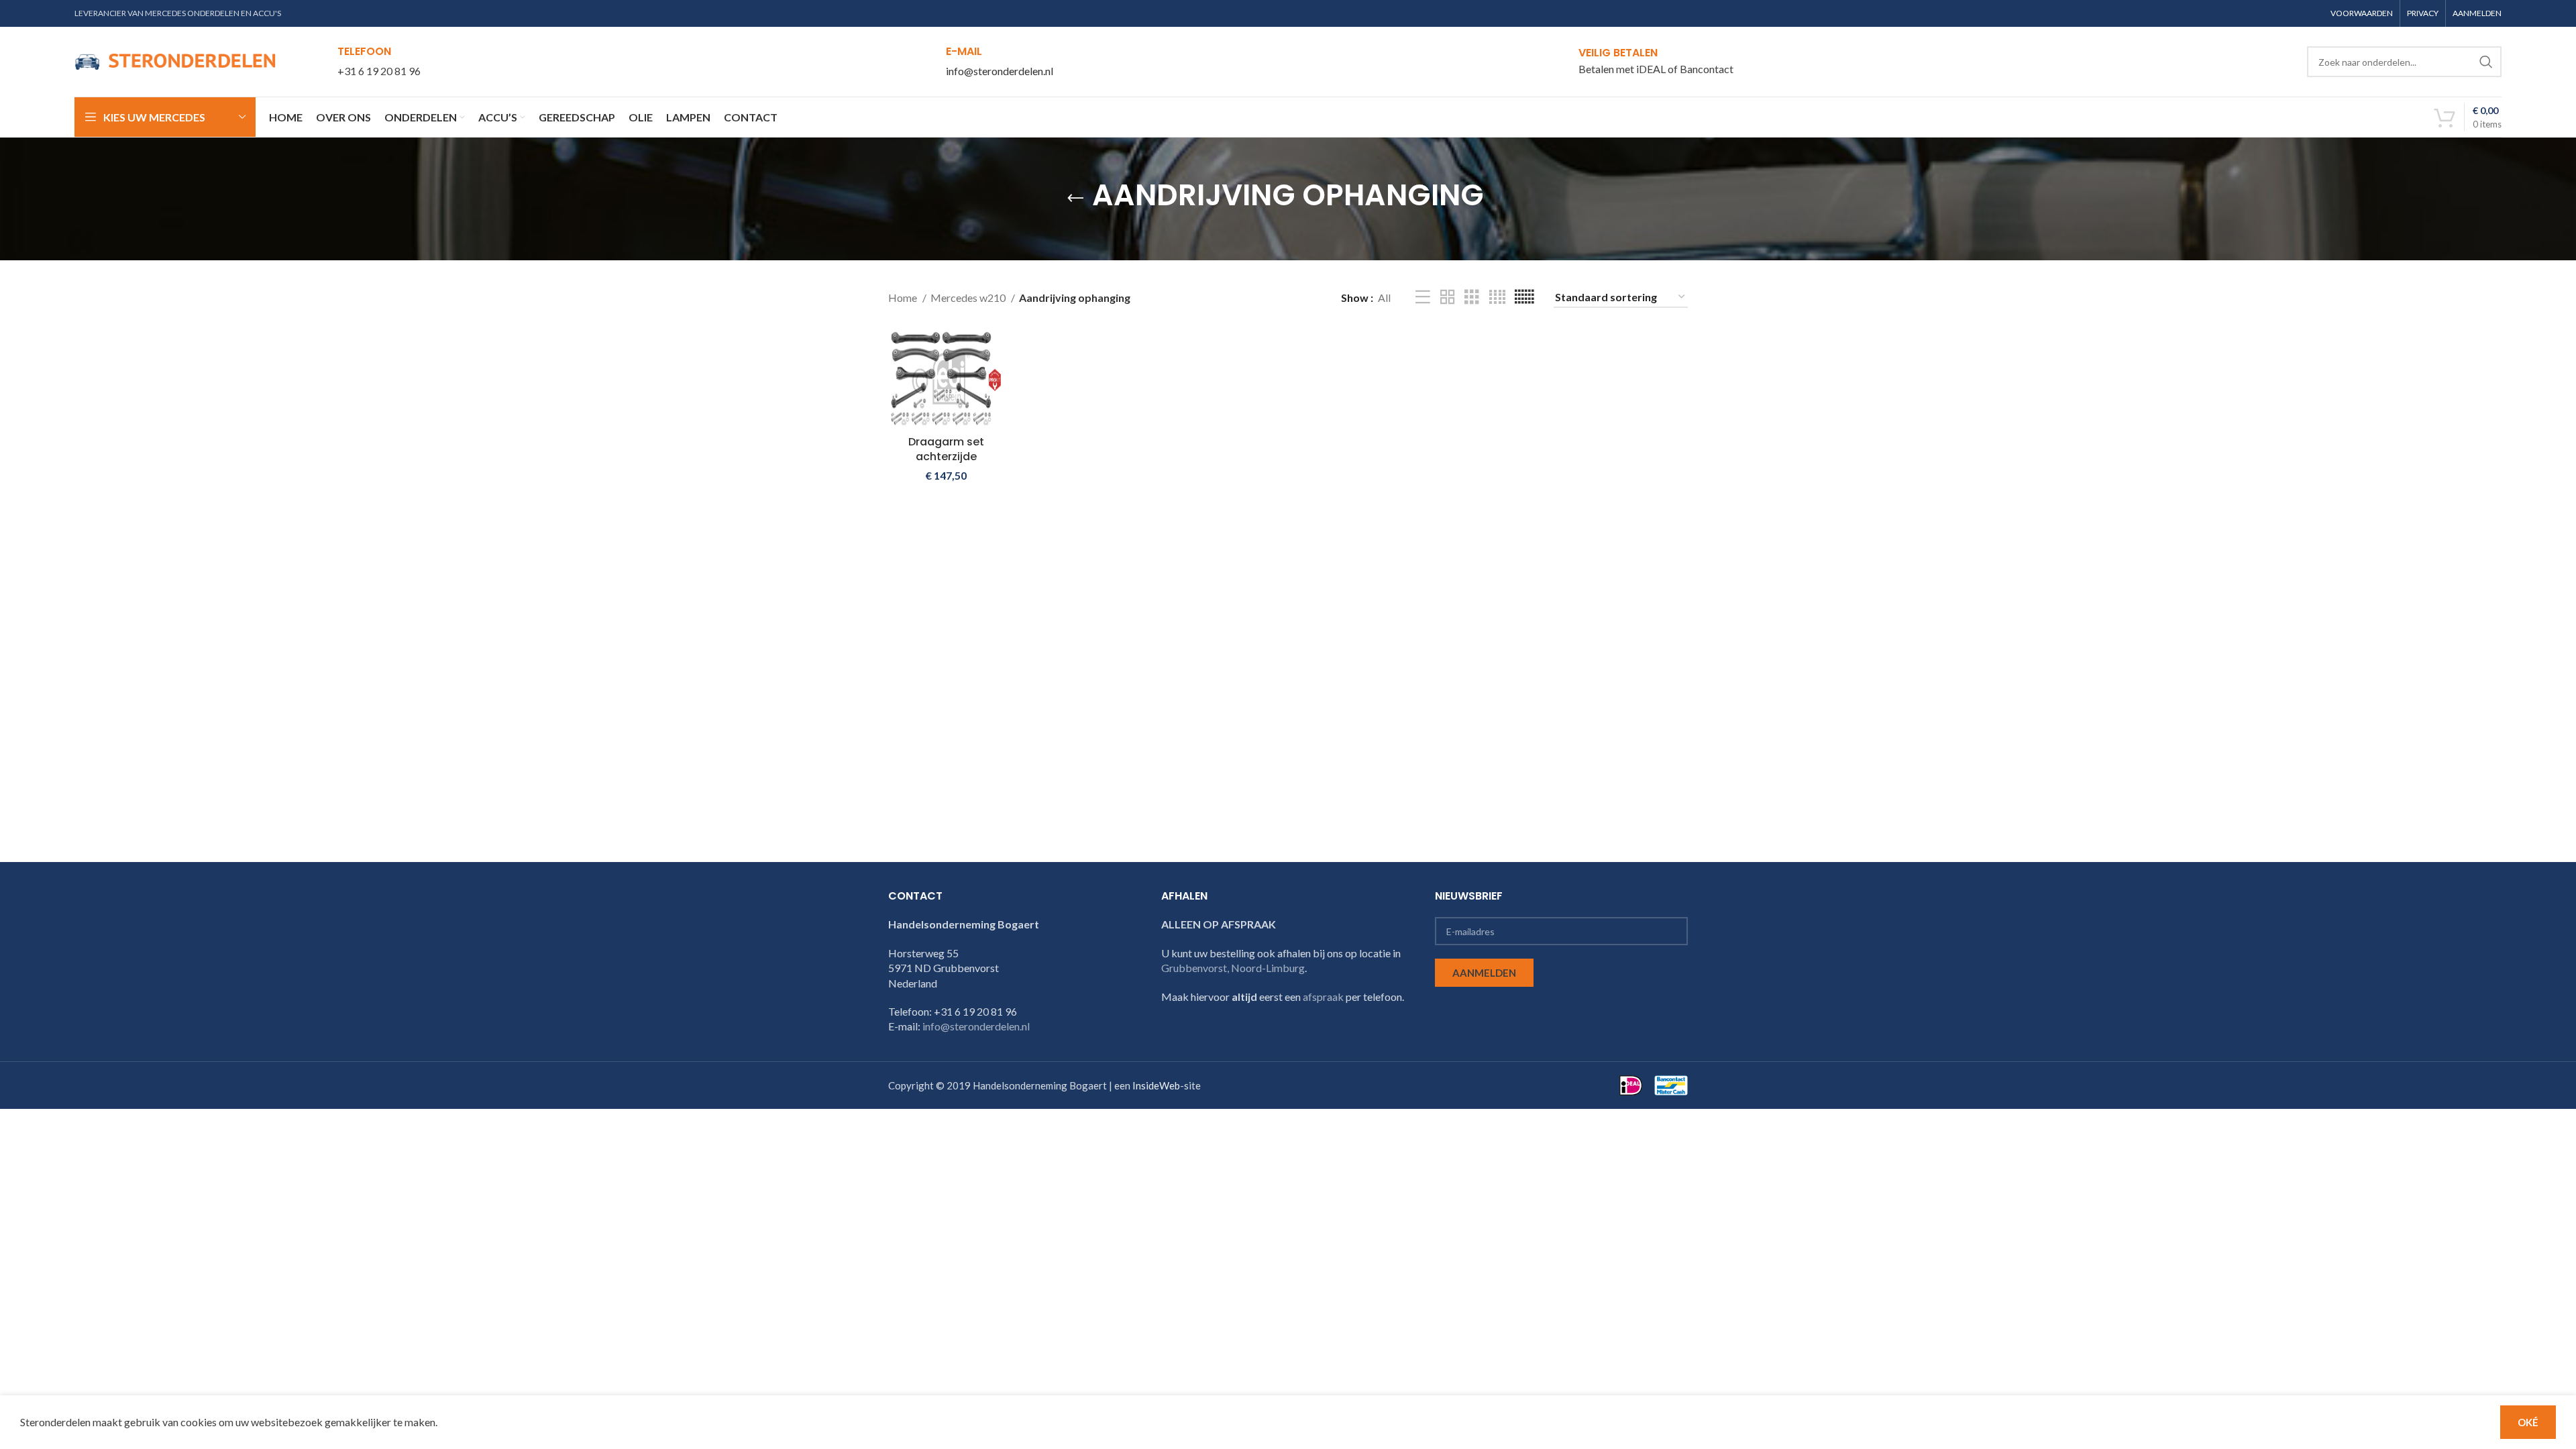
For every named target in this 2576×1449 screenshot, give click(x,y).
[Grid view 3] (1472, 298)
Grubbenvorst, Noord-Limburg (1233, 968)
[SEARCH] (2486, 62)
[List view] (1423, 298)
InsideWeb (1156, 1085)
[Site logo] (175, 60)
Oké (2528, 1422)
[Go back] (1075, 199)
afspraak (1323, 997)
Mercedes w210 (969, 298)
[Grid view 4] (1497, 298)
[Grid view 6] (1524, 298)
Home (904, 298)
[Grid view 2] (1448, 298)
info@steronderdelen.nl (1000, 71)
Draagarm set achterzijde (946, 449)
